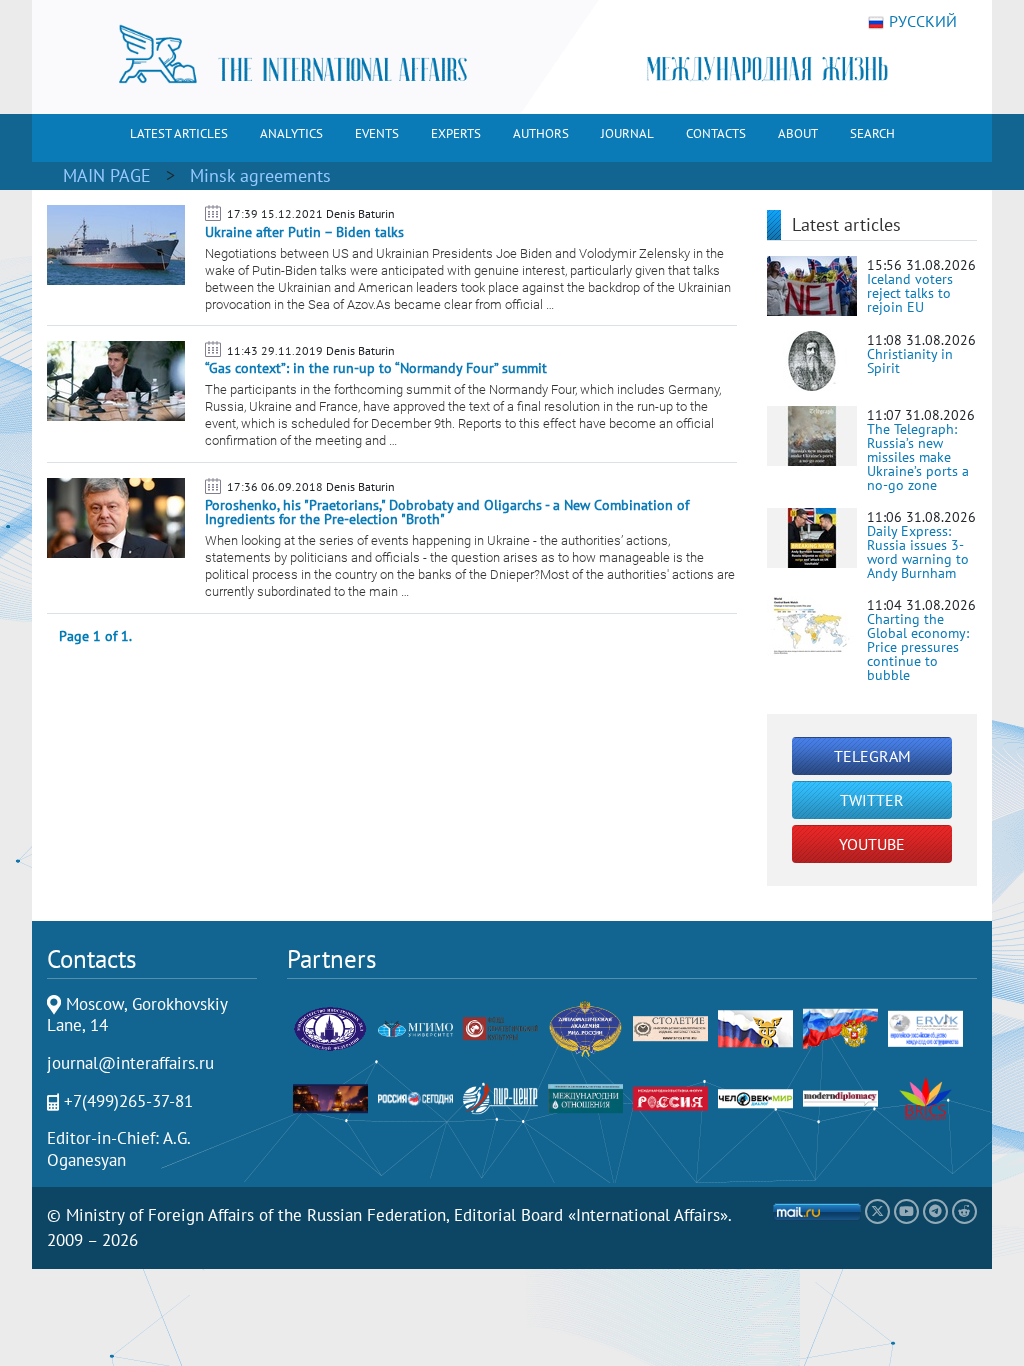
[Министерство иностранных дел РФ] (330, 1027)
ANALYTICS (291, 133)
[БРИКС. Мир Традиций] (925, 1097)
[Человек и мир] (755, 1097)
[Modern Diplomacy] (840, 1097)
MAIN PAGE (107, 175)
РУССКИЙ (923, 22)
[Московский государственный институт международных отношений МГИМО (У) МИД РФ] (415, 1027)
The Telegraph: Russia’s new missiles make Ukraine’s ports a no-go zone (918, 457)
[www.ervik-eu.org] (925, 1027)
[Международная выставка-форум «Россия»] (670, 1097)
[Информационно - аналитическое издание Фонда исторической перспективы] (670, 1027)
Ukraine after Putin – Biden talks (304, 232)
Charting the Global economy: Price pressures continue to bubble (918, 647)
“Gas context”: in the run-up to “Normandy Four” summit (376, 368)
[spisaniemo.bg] (585, 1097)
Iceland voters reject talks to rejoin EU (910, 293)
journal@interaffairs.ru (130, 1063)
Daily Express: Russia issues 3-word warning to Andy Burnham (918, 552)
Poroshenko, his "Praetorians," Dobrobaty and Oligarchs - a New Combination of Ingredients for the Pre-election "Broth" (447, 512)
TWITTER (872, 800)
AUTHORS (541, 133)
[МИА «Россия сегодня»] (415, 1097)
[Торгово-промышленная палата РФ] (755, 1027)
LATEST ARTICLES (179, 133)
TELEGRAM (872, 756)
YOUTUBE (872, 844)
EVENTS (377, 133)
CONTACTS (716, 133)
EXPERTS (456, 133)
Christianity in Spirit (910, 361)
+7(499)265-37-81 (128, 1101)
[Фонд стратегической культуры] (500, 1027)
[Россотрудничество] (840, 1027)
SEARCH (872, 133)
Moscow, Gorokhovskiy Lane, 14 (137, 1015)
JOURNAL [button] (627, 133)
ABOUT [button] (798, 133)
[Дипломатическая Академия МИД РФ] (585, 1027)
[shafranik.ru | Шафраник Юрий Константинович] (330, 1097)
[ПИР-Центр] (500, 1097)
